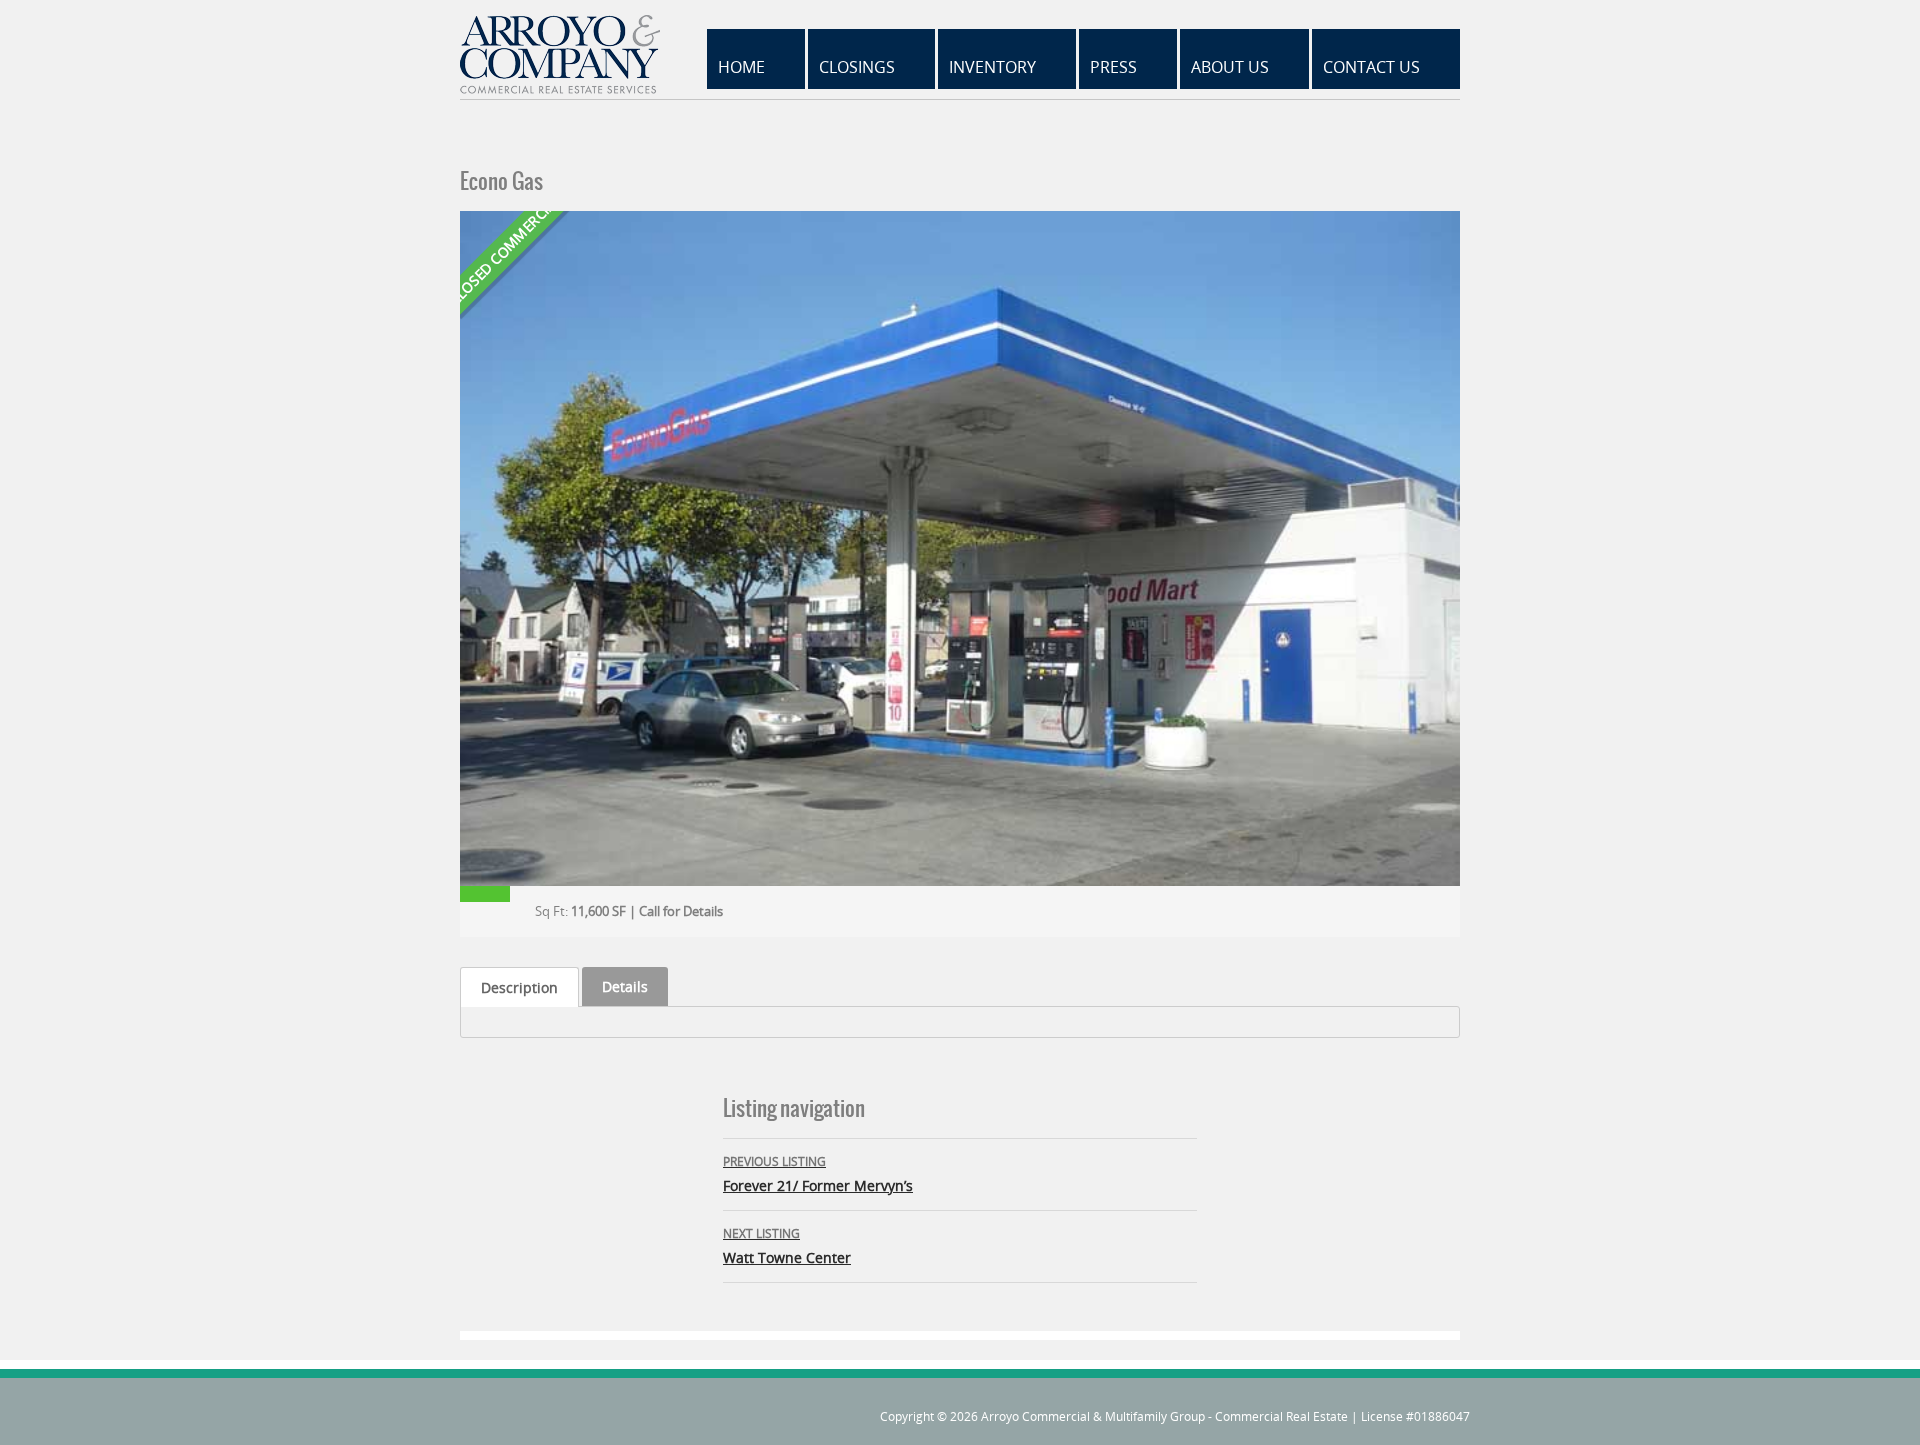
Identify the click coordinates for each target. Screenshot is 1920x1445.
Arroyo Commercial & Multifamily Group (1093, 1416)
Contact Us (1371, 67)
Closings (857, 67)
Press (1113, 67)
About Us (1230, 67)
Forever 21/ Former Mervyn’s (818, 1174)
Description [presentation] (519, 987)
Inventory (992, 67)
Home (741, 67)
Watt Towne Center (787, 1246)
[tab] (519, 987)
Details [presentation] (625, 986)
